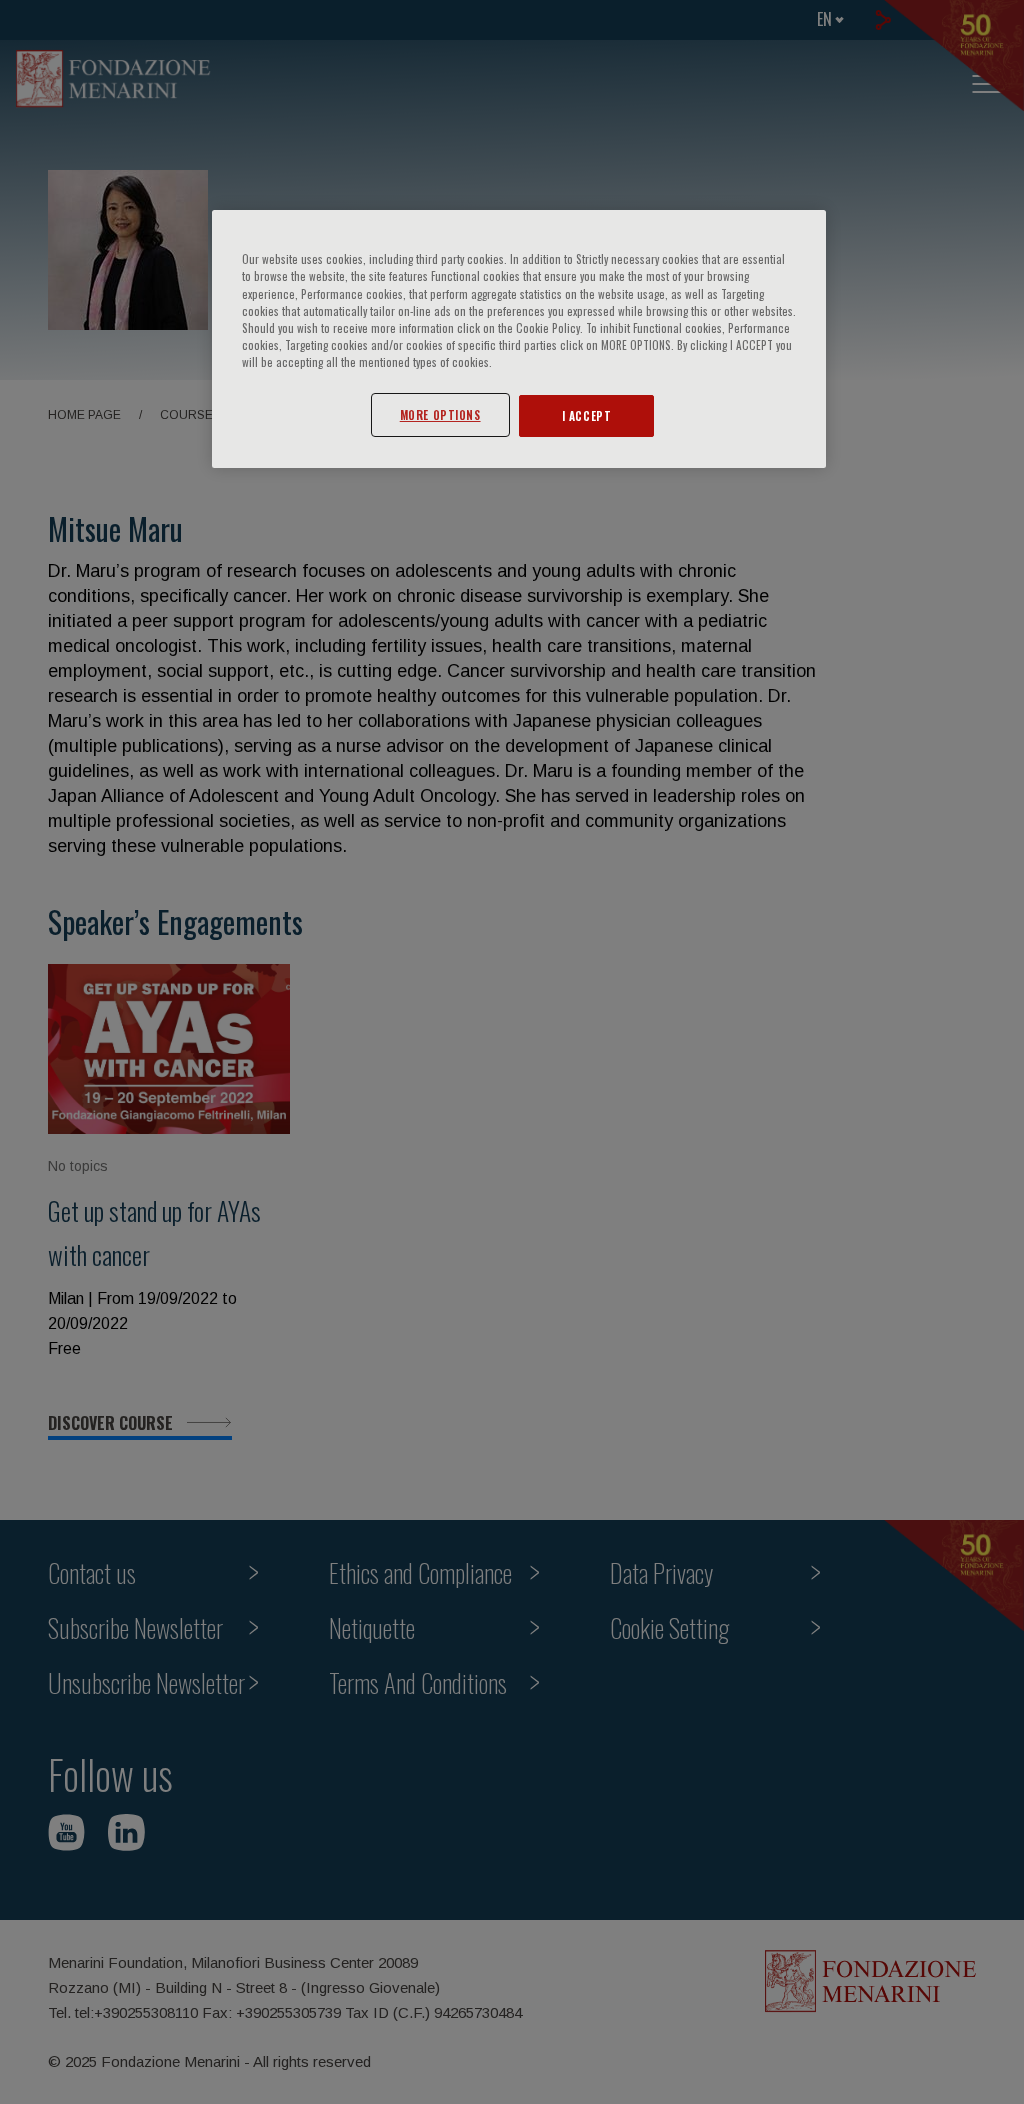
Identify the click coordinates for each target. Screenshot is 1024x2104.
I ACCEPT (587, 415)
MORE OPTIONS (440, 414)
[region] (519, 338)
